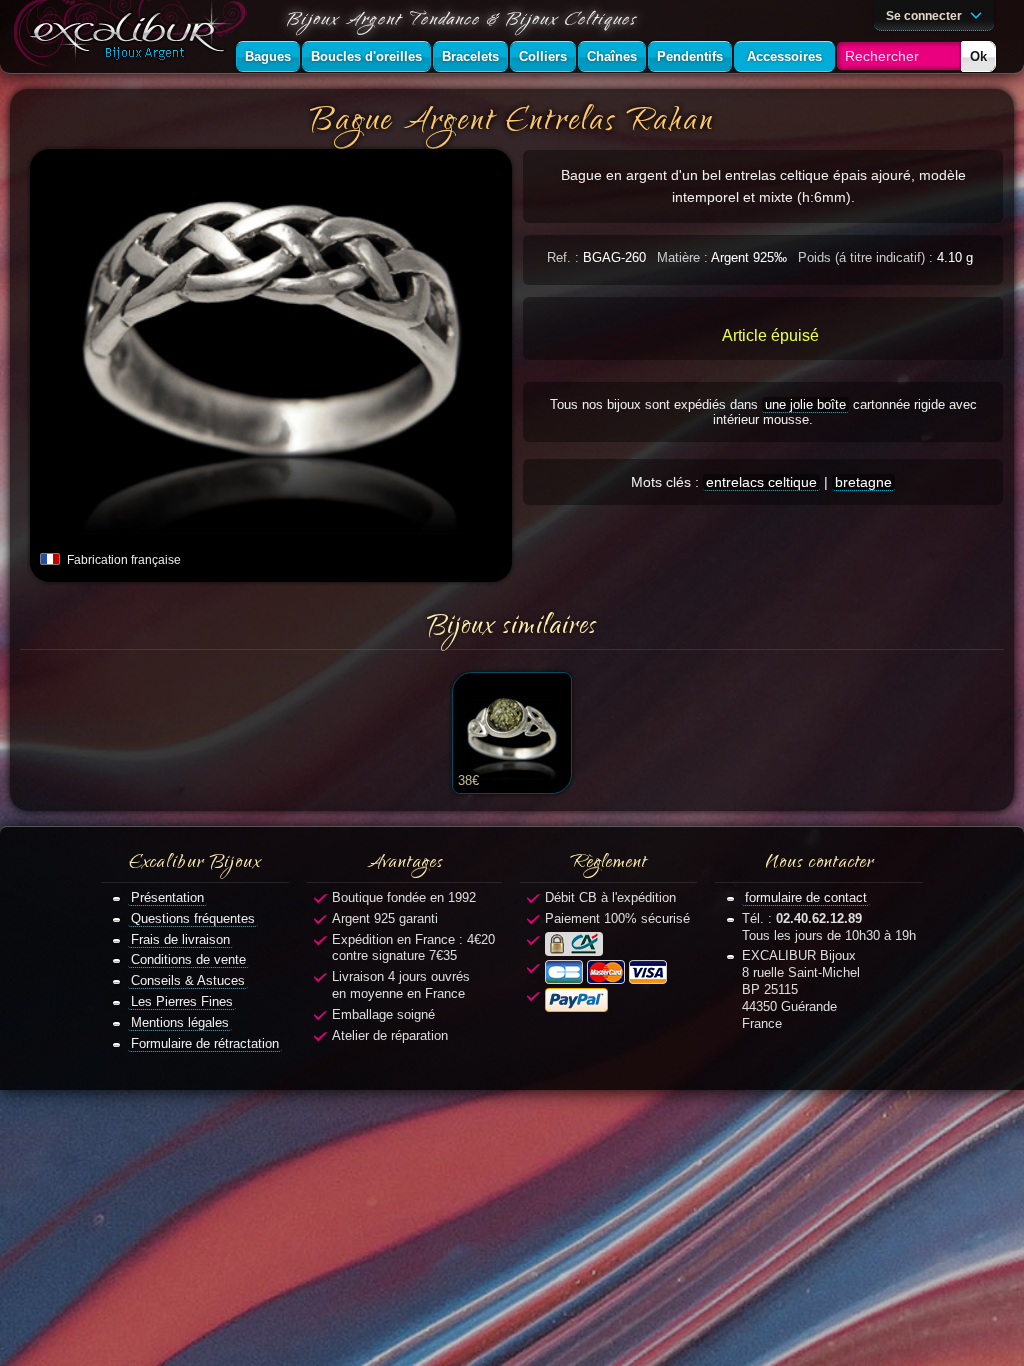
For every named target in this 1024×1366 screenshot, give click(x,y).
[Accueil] (134, 36)
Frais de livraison (180, 939)
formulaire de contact (806, 897)
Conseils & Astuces (188, 980)
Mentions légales (180, 1022)
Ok (978, 56)
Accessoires (784, 56)
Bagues (268, 56)
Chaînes (612, 56)
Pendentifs (690, 56)
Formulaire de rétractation (205, 1043)
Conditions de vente (188, 959)
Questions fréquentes (193, 918)
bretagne (863, 482)
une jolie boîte (805, 404)
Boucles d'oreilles (366, 56)
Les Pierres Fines (182, 1001)
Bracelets (470, 56)
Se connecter (925, 15)
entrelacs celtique (761, 482)
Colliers (543, 56)
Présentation (167, 897)
